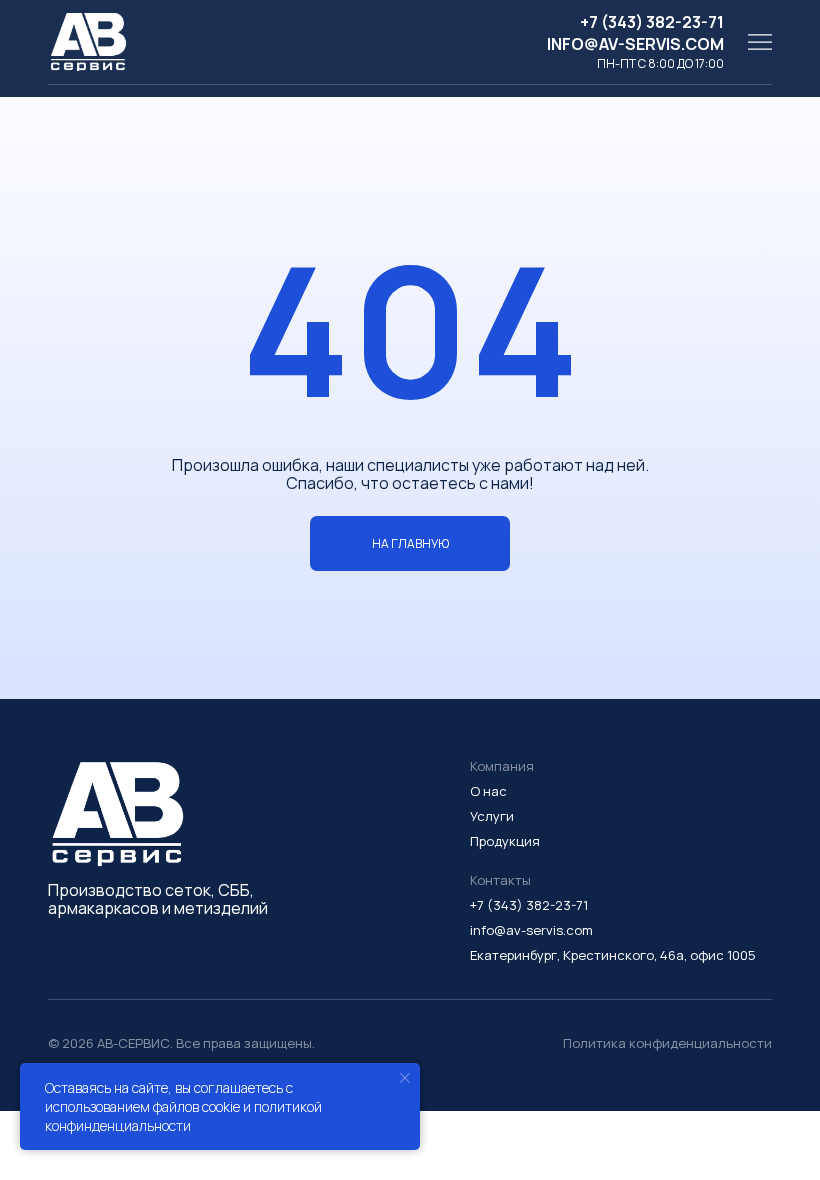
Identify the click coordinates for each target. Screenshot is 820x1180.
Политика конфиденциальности (667, 1043)
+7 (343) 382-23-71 (652, 22)
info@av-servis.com (635, 44)
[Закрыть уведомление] (405, 1078)
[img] (760, 42)
